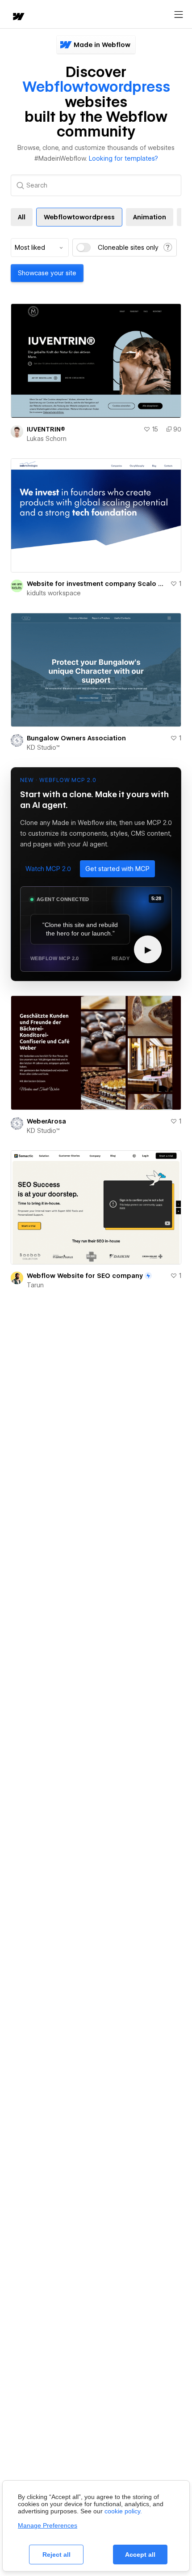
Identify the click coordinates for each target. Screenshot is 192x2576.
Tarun (35, 1285)
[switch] (83, 248)
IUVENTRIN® (46, 429)
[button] (48, 869)
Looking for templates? (123, 158)
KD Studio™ (43, 748)
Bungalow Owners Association (76, 738)
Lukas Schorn (47, 439)
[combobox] (40, 248)
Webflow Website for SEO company (85, 1276)
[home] (18, 17)
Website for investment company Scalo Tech (97, 584)
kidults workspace (54, 593)
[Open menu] (179, 15)
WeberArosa (46, 1121)
